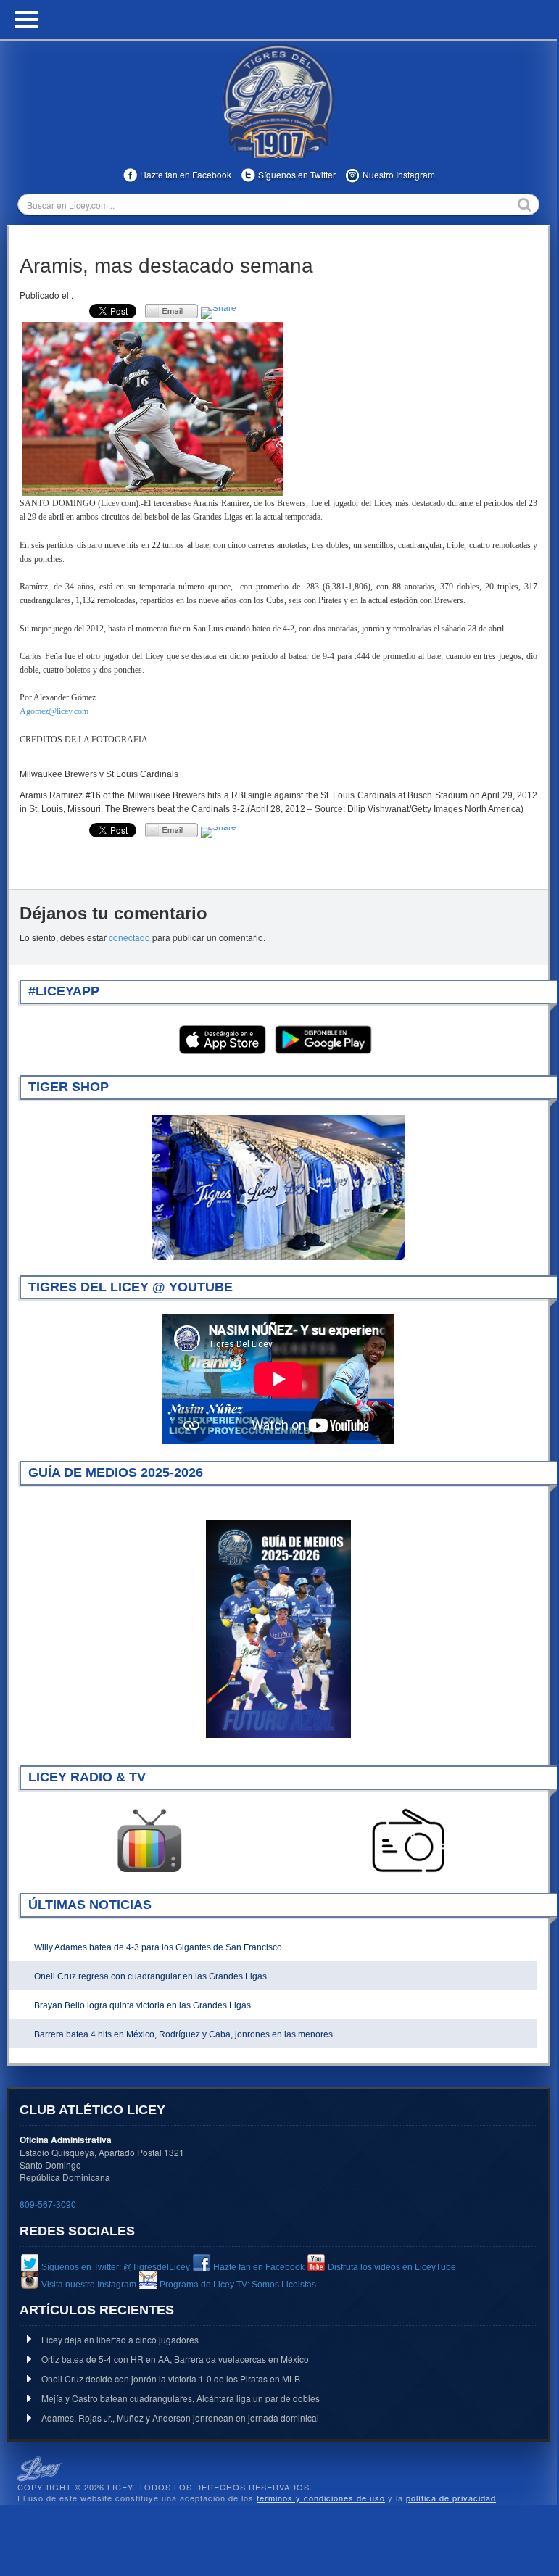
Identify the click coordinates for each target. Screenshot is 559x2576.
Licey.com (278, 101)
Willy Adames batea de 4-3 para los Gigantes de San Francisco (158, 1947)
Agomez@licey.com (54, 711)
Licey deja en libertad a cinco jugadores (120, 2339)
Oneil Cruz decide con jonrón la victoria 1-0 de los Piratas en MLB (171, 2378)
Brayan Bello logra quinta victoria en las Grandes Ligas (142, 2005)
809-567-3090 (48, 2204)
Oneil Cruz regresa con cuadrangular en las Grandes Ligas (150, 1976)
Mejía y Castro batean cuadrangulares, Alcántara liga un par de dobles (181, 2398)
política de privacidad (451, 2498)
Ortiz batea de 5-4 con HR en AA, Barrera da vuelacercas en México (175, 2359)
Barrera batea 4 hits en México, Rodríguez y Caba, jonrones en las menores (183, 2034)
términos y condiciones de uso (321, 2498)
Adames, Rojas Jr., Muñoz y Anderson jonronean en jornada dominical (180, 2418)
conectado (129, 937)
